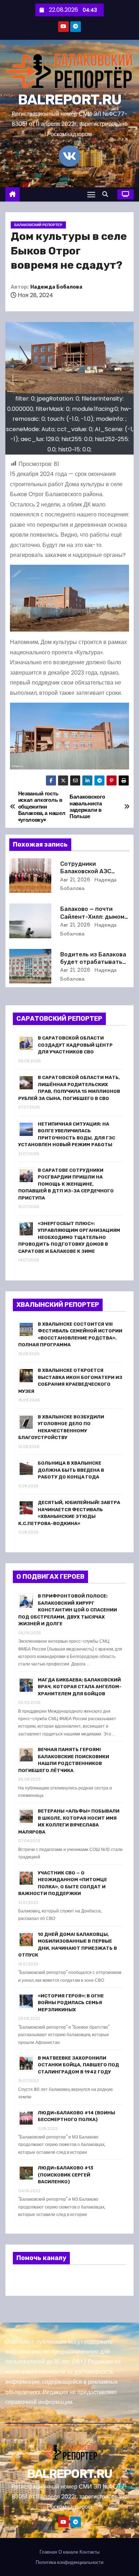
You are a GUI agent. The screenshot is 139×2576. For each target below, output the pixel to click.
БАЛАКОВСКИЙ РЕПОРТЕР (38, 225)
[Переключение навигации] (91, 194)
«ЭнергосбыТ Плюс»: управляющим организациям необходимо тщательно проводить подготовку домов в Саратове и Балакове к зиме (69, 1237)
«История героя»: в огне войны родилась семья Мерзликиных (71, 2003)
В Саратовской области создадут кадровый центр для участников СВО (75, 1045)
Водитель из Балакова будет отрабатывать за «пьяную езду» (93, 962)
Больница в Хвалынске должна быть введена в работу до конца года (71, 1470)
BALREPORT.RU (70, 100)
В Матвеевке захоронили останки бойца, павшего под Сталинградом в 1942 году (78, 2065)
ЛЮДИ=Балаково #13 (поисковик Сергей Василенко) (66, 2175)
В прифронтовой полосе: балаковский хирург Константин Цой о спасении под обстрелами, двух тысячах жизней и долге (68, 1610)
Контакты (89, 2552)
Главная (48, 2552)
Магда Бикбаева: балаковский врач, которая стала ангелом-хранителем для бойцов (80, 1687)
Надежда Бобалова (56, 287)
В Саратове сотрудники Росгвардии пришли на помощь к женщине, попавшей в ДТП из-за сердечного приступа (66, 1184)
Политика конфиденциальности (69, 2562)
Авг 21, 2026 (75, 880)
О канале (68, 2552)
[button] (107, 194)
